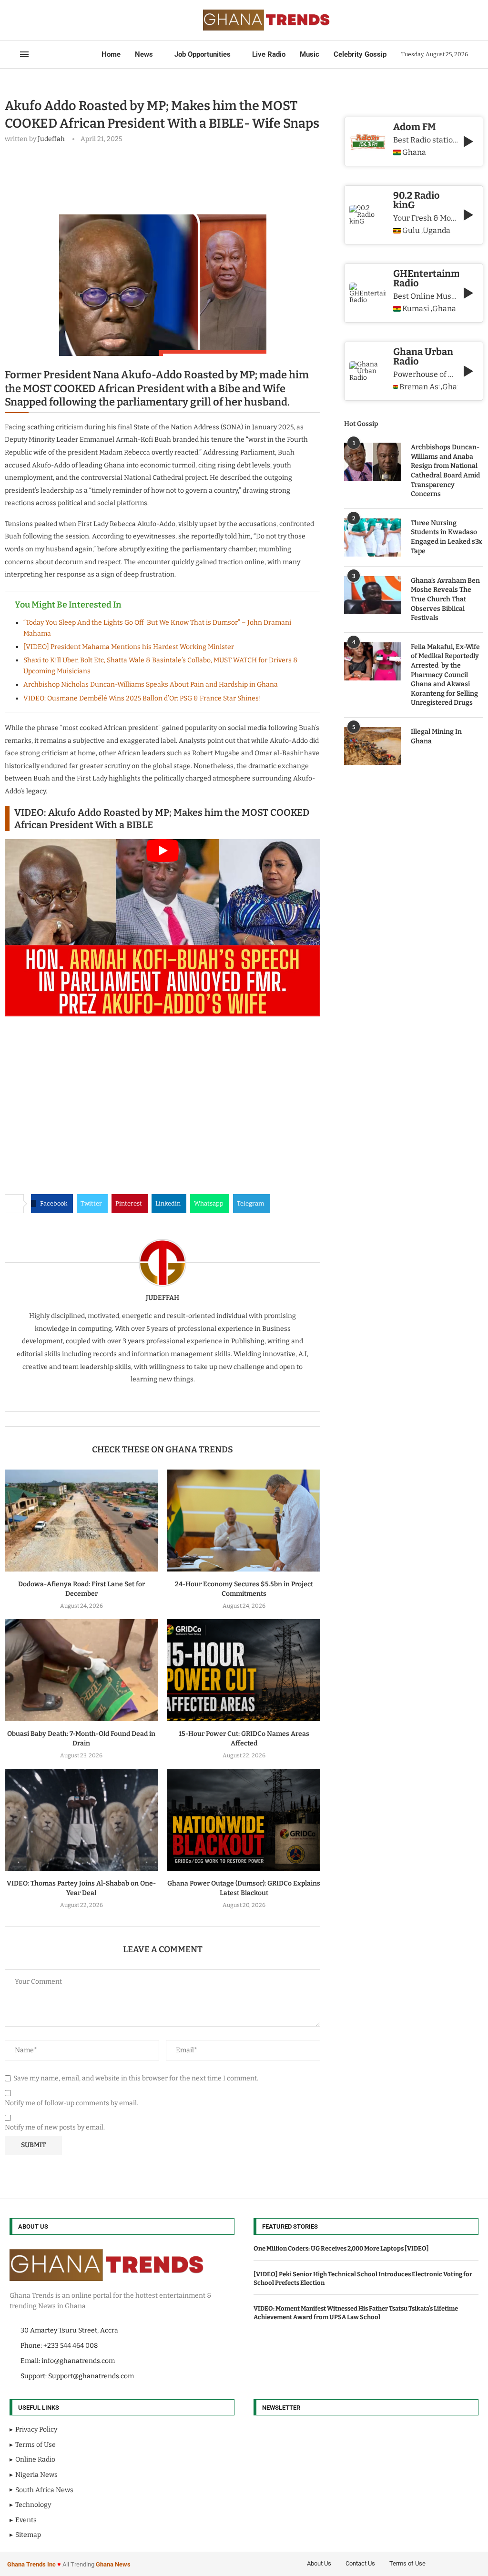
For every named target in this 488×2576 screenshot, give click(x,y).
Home (111, 54)
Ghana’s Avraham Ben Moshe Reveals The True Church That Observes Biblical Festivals (445, 599)
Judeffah (51, 139)
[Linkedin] (43, 20)
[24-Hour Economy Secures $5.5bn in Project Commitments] (244, 1521)
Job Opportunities (203, 54)
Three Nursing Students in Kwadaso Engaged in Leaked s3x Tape (447, 537)
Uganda (437, 231)
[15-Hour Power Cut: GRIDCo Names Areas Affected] (244, 1670)
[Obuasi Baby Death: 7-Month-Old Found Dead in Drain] (81, 1670)
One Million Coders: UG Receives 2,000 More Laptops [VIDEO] (341, 2248)
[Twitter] (31, 20)
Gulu (411, 231)
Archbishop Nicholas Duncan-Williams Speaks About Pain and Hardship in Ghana (151, 685)
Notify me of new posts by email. (55, 2127)
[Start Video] (163, 928)
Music (310, 54)
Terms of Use (407, 2563)
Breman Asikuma (419, 387)
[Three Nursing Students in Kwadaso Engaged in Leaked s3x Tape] (373, 538)
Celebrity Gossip (360, 54)
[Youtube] (49, 20)
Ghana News (113, 2564)
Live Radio (269, 54)
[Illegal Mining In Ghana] (373, 746)
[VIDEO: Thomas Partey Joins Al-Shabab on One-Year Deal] (81, 1820)
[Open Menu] (24, 54)
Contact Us (360, 2563)
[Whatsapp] (60, 20)
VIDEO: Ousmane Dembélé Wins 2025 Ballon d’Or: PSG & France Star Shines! (142, 698)
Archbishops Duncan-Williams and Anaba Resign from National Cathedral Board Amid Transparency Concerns (445, 471)
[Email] (54, 20)
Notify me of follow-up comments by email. (71, 2103)
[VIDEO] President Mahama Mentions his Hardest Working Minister (129, 647)
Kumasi (416, 309)
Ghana (414, 152)
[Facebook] (23, 20)
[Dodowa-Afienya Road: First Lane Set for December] (81, 1521)
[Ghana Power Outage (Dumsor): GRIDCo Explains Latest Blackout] (244, 1820)
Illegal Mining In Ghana (436, 736)
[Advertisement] (178, 177)
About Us (319, 2563)
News (144, 54)
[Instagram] (37, 20)
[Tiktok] (66, 20)
